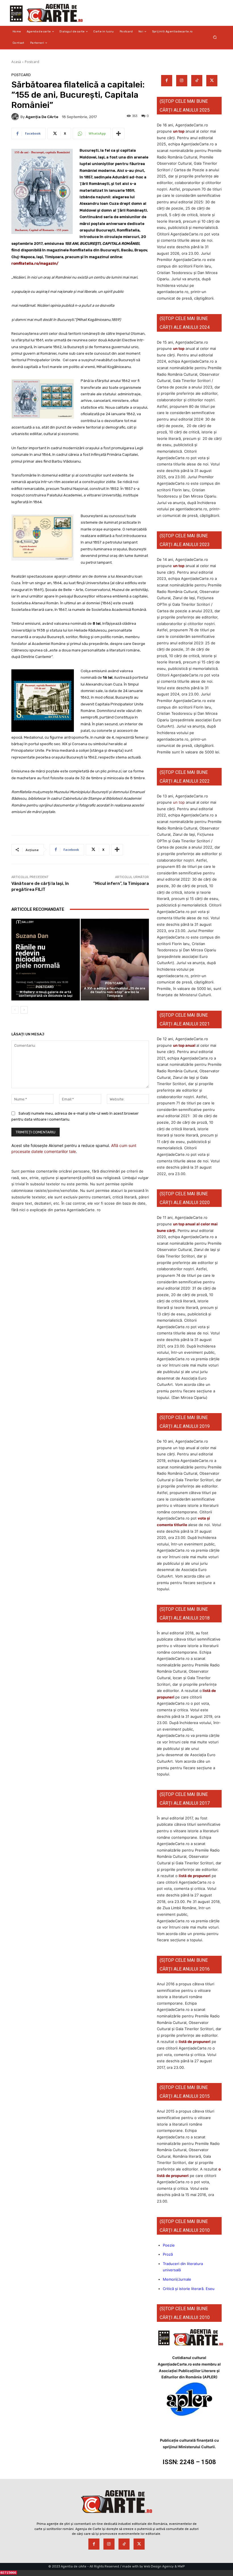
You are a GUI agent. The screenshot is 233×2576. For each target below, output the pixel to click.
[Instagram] (182, 81)
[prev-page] (15, 1010)
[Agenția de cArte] (16, 117)
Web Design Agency (159, 2566)
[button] (215, 37)
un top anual (185, 1045)
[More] (118, 133)
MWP (181, 2566)
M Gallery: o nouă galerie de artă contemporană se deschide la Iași (46, 994)
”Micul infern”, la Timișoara (121, 883)
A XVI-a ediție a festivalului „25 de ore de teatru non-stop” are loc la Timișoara (115, 992)
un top (179, 131)
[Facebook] (167, 81)
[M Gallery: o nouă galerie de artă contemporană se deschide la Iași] (46, 960)
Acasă (16, 62)
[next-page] (24, 1010)
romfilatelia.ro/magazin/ (35, 263)
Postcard (32, 62)
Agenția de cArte (42, 117)
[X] (212, 81)
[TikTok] (197, 81)
